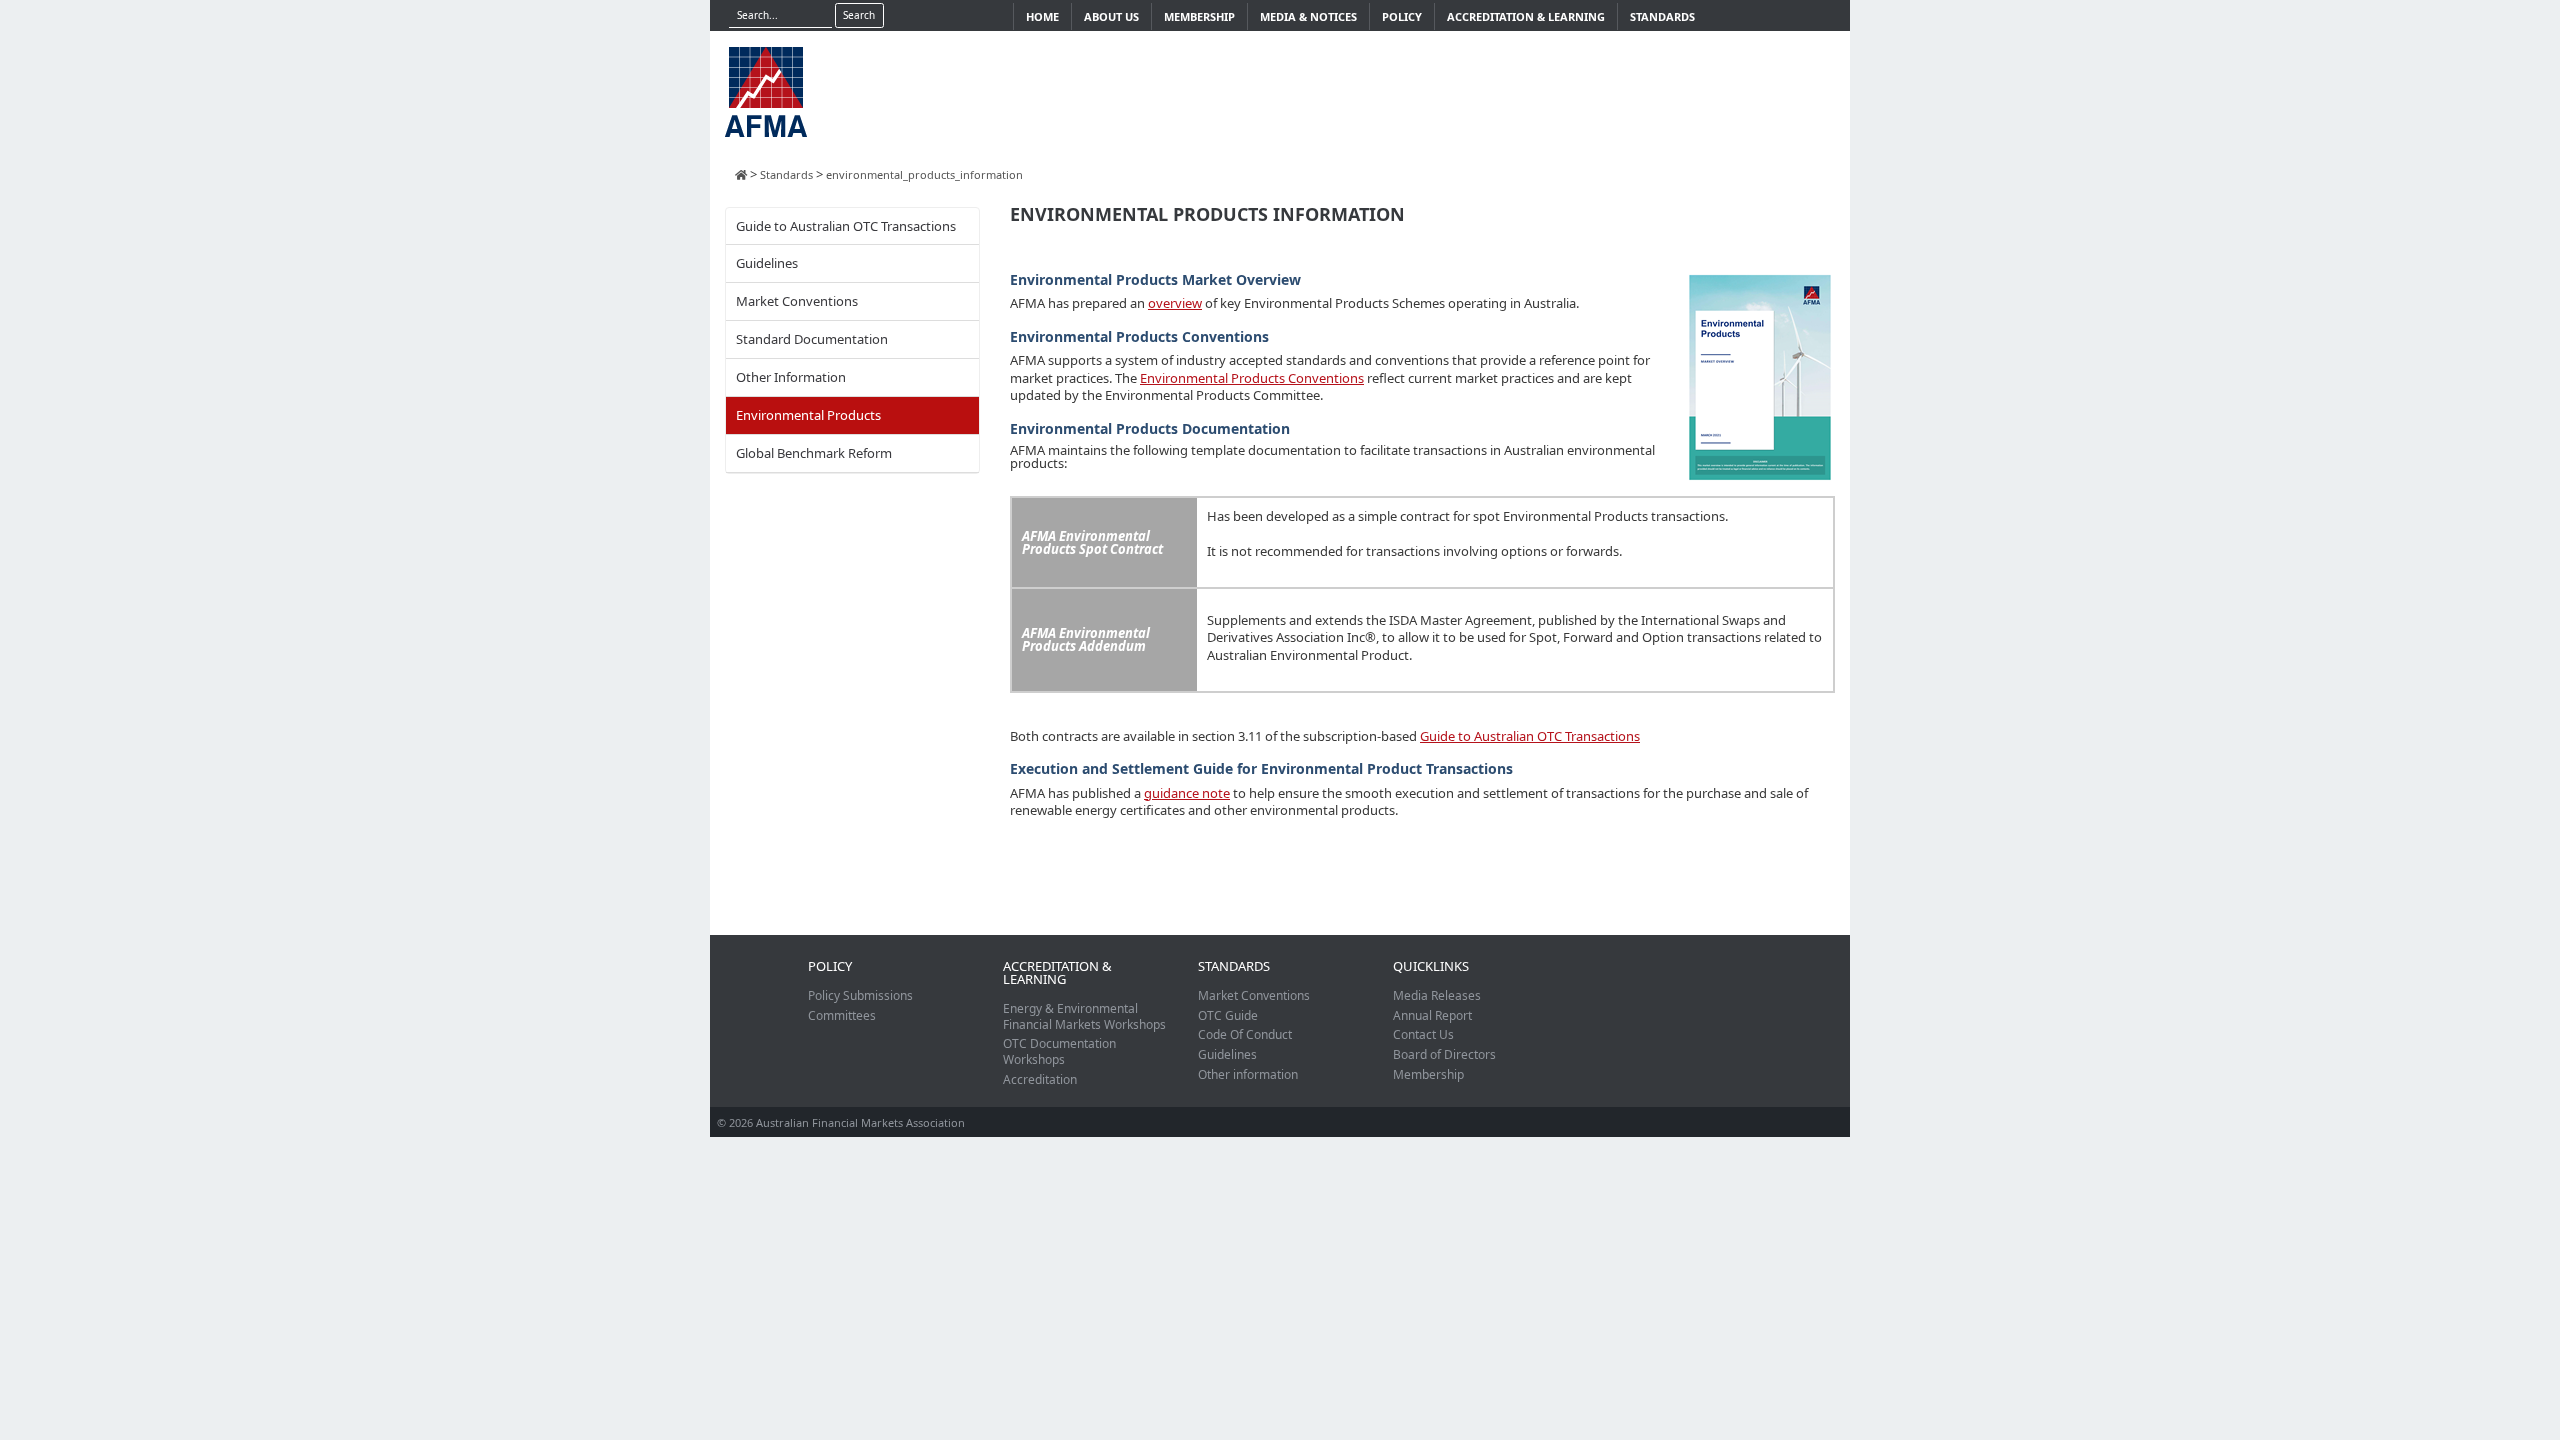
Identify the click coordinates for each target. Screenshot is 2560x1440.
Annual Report (1432, 1015)
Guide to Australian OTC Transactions (846, 226)
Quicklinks (1431, 966)
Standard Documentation (812, 339)
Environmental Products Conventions (1252, 378)
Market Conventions (797, 301)
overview (1175, 303)
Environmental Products (808, 415)
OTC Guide (1228, 1015)
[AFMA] (766, 90)
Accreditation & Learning (1526, 16)
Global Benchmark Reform (814, 453)
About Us (1111, 16)
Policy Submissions (860, 995)
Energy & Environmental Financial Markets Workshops (1084, 1016)
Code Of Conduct (1245, 1034)
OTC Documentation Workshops (1059, 1051)
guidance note (1187, 793)
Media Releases (1437, 995)
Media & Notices (1308, 16)
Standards (1662, 16)
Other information (1248, 1074)
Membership (1199, 16)
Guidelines (767, 263)
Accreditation (1040, 1079)
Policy (1402, 16)
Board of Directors (1444, 1054)
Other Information (791, 377)
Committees (842, 1015)
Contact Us (1423, 1034)
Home (1042, 16)
